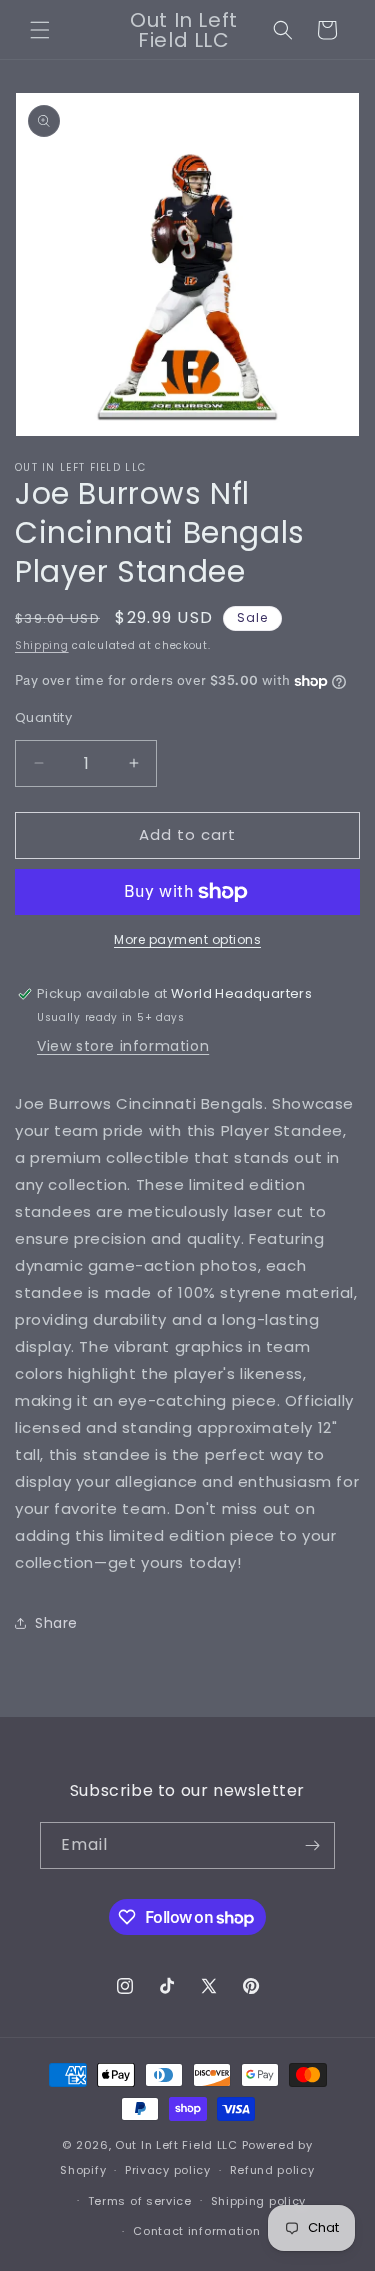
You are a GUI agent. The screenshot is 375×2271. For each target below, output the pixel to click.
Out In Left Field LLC (176, 2145)
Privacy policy (168, 2170)
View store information (123, 1046)
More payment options (187, 939)
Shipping (42, 645)
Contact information (196, 2231)
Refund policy (272, 2170)
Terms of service (140, 2201)
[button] (40, 30)
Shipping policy (259, 2201)
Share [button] (56, 1623)
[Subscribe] (312, 1845)
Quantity (43, 717)
